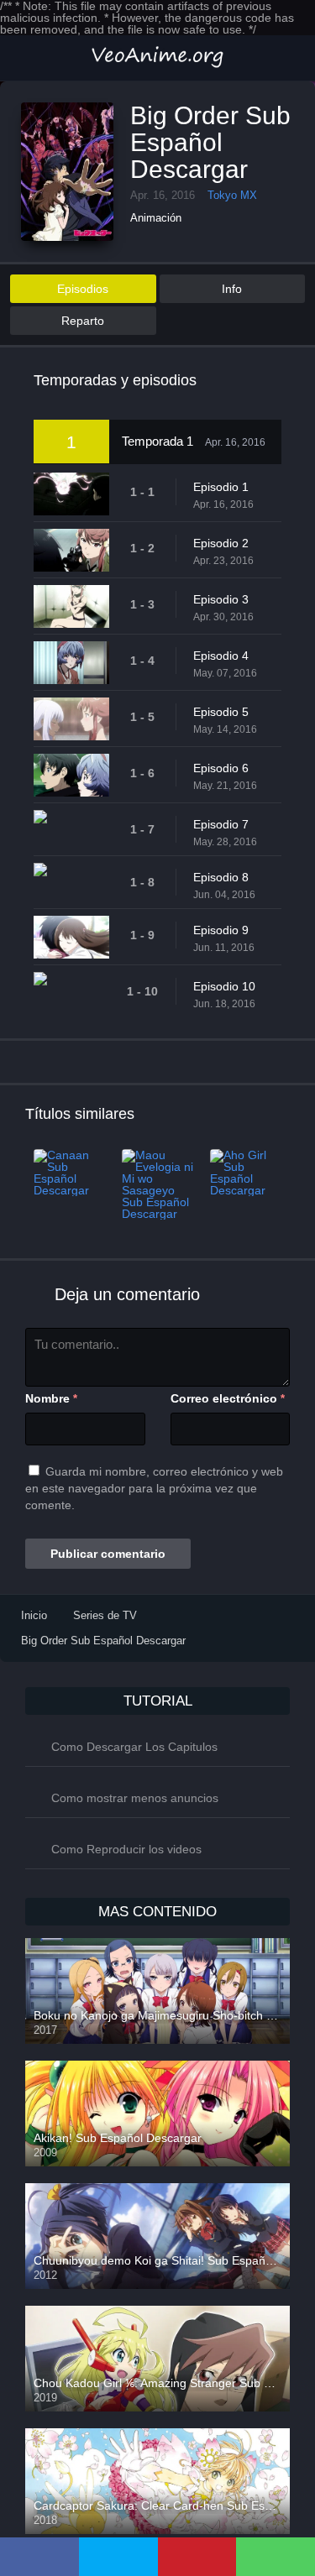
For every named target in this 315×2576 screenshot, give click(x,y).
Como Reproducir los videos (126, 1849)
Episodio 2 (221, 543)
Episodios (83, 289)
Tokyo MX (232, 195)
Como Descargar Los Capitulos (134, 1747)
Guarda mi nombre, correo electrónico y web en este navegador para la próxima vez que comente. (154, 1488)
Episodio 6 (221, 768)
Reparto (83, 321)
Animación (156, 218)
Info (232, 289)
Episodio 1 (221, 487)
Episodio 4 (221, 656)
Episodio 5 (221, 712)
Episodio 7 (221, 824)
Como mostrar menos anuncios (135, 1798)
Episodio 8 (221, 877)
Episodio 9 (221, 930)
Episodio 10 (224, 986)
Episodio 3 (221, 599)
